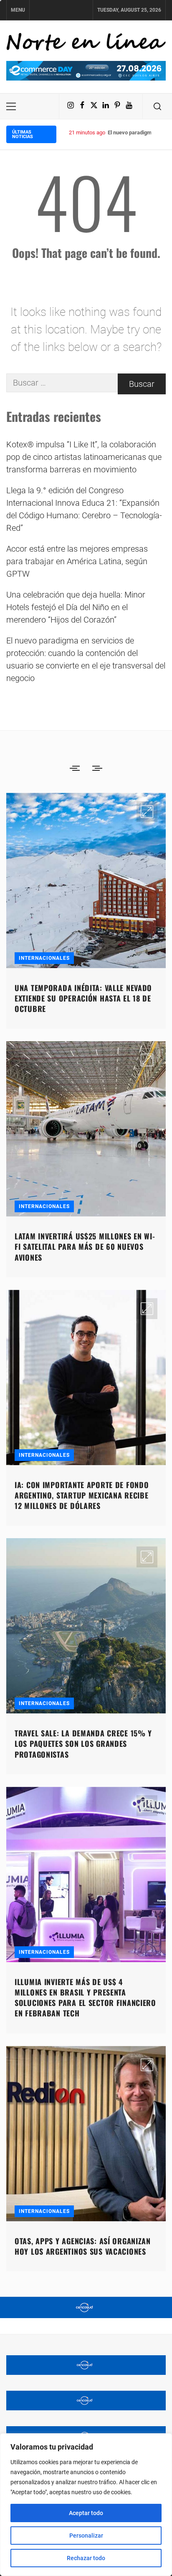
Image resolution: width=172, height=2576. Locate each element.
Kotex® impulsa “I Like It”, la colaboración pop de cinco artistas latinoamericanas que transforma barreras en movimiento (84, 457)
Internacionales (44, 958)
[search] (157, 106)
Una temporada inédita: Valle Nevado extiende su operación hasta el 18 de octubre (83, 998)
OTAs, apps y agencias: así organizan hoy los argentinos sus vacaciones (83, 2246)
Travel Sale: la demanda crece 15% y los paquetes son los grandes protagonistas (83, 1743)
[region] (86, 2505)
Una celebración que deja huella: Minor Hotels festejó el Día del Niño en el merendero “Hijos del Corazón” (76, 607)
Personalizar (86, 2536)
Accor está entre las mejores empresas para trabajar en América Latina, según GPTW (77, 561)
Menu (18, 10)
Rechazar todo (86, 2558)
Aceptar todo (86, 2513)
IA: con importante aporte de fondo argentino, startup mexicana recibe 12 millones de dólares (82, 1495)
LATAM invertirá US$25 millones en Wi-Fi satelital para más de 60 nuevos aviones (85, 1246)
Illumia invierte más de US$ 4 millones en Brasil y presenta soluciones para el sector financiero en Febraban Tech (85, 1998)
